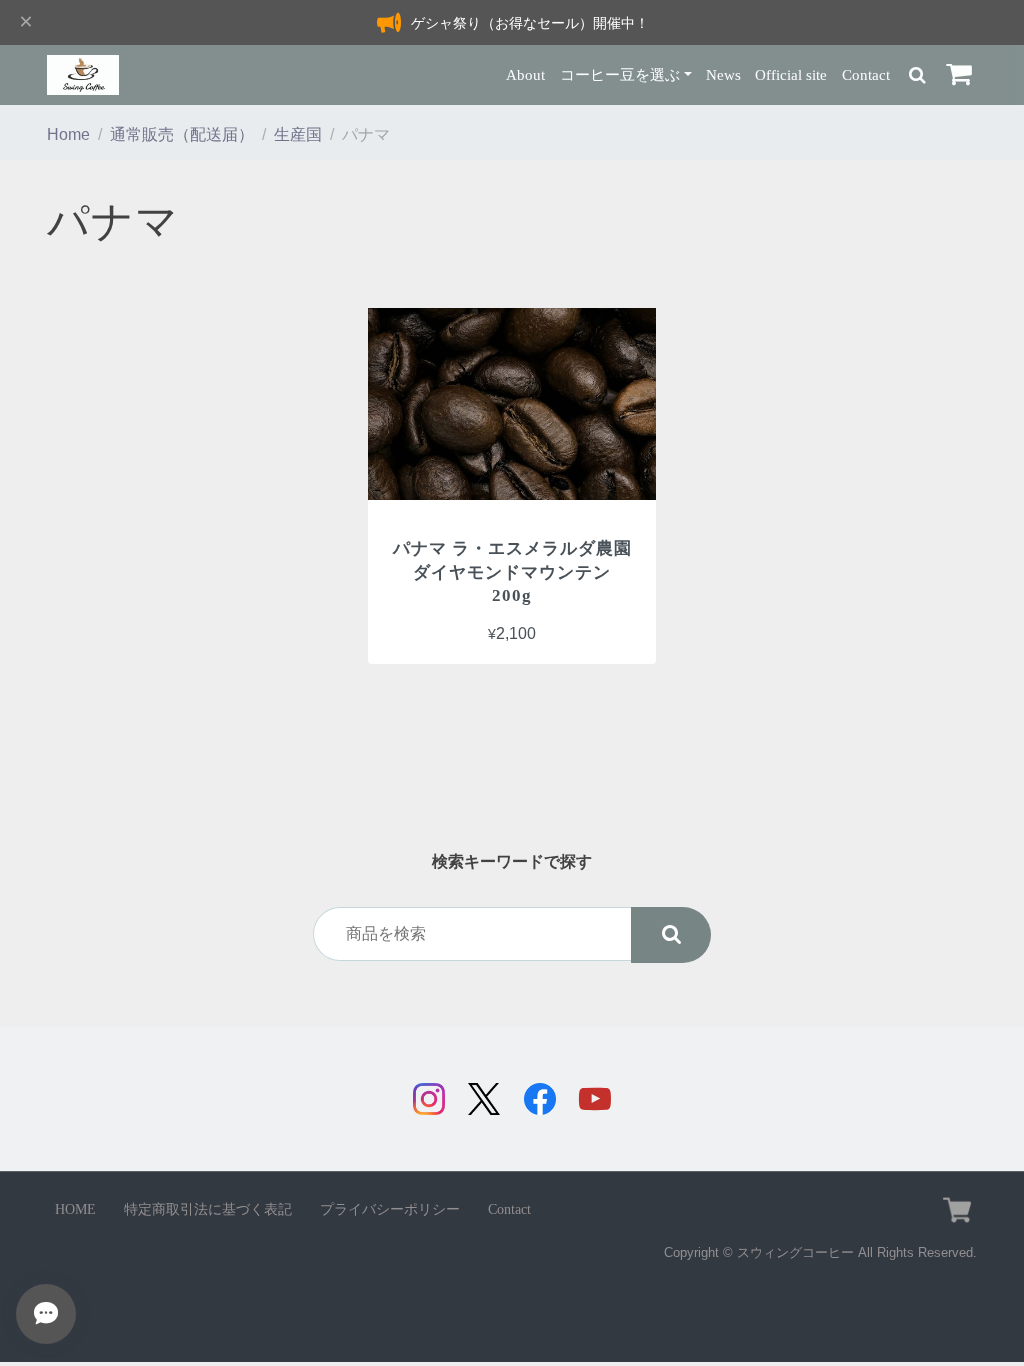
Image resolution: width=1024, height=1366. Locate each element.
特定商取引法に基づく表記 (208, 1209)
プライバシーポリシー (390, 1209)
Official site (791, 74)
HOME (75, 1209)
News (723, 74)
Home (68, 134)
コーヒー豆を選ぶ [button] (620, 74)
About (525, 74)
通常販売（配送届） (182, 134)
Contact (866, 74)
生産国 (298, 134)
